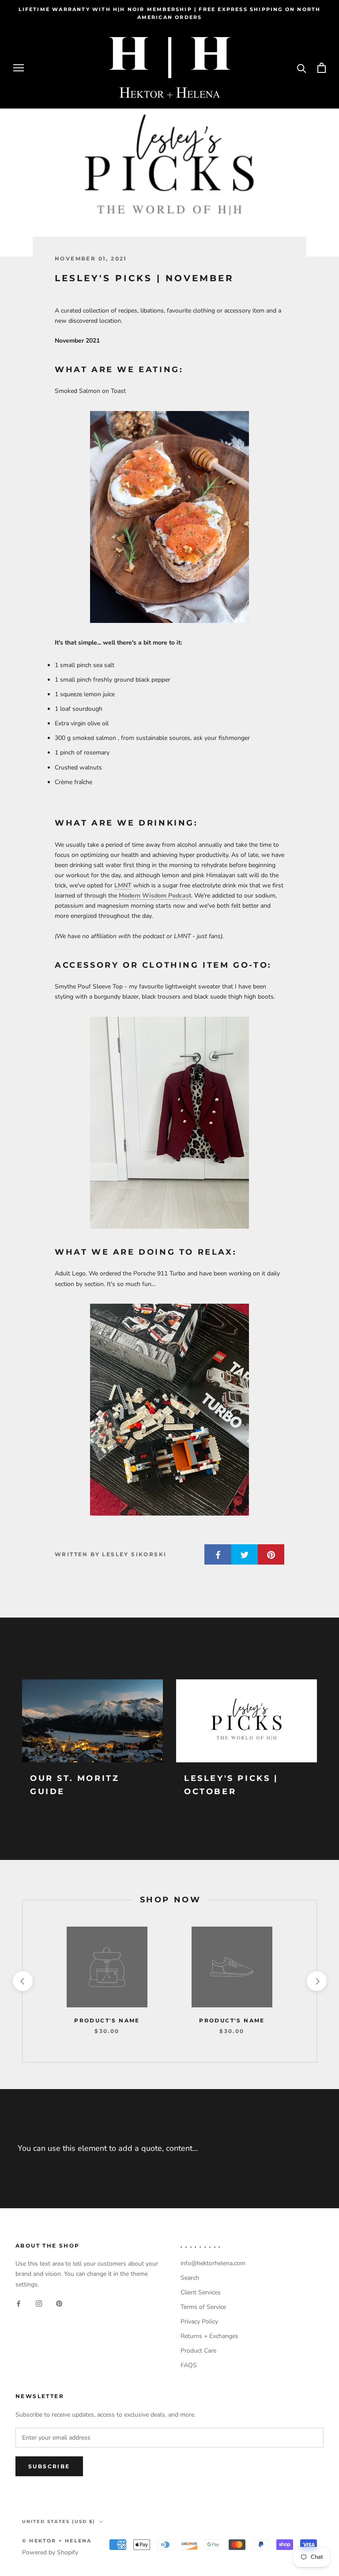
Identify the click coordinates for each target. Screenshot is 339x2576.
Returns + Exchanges (209, 2336)
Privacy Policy (199, 2321)
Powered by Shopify (50, 2552)
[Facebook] (19, 2303)
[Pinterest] (59, 2303)
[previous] (22, 1981)
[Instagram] (39, 2303)
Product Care (198, 2351)
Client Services (201, 2292)
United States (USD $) (59, 2521)
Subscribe (49, 2466)
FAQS (189, 2365)
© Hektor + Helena (57, 2541)
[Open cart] (322, 68)
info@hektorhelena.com (213, 2263)
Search (190, 2278)
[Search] (302, 68)
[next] (316, 1981)
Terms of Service (203, 2307)
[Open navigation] (19, 68)
